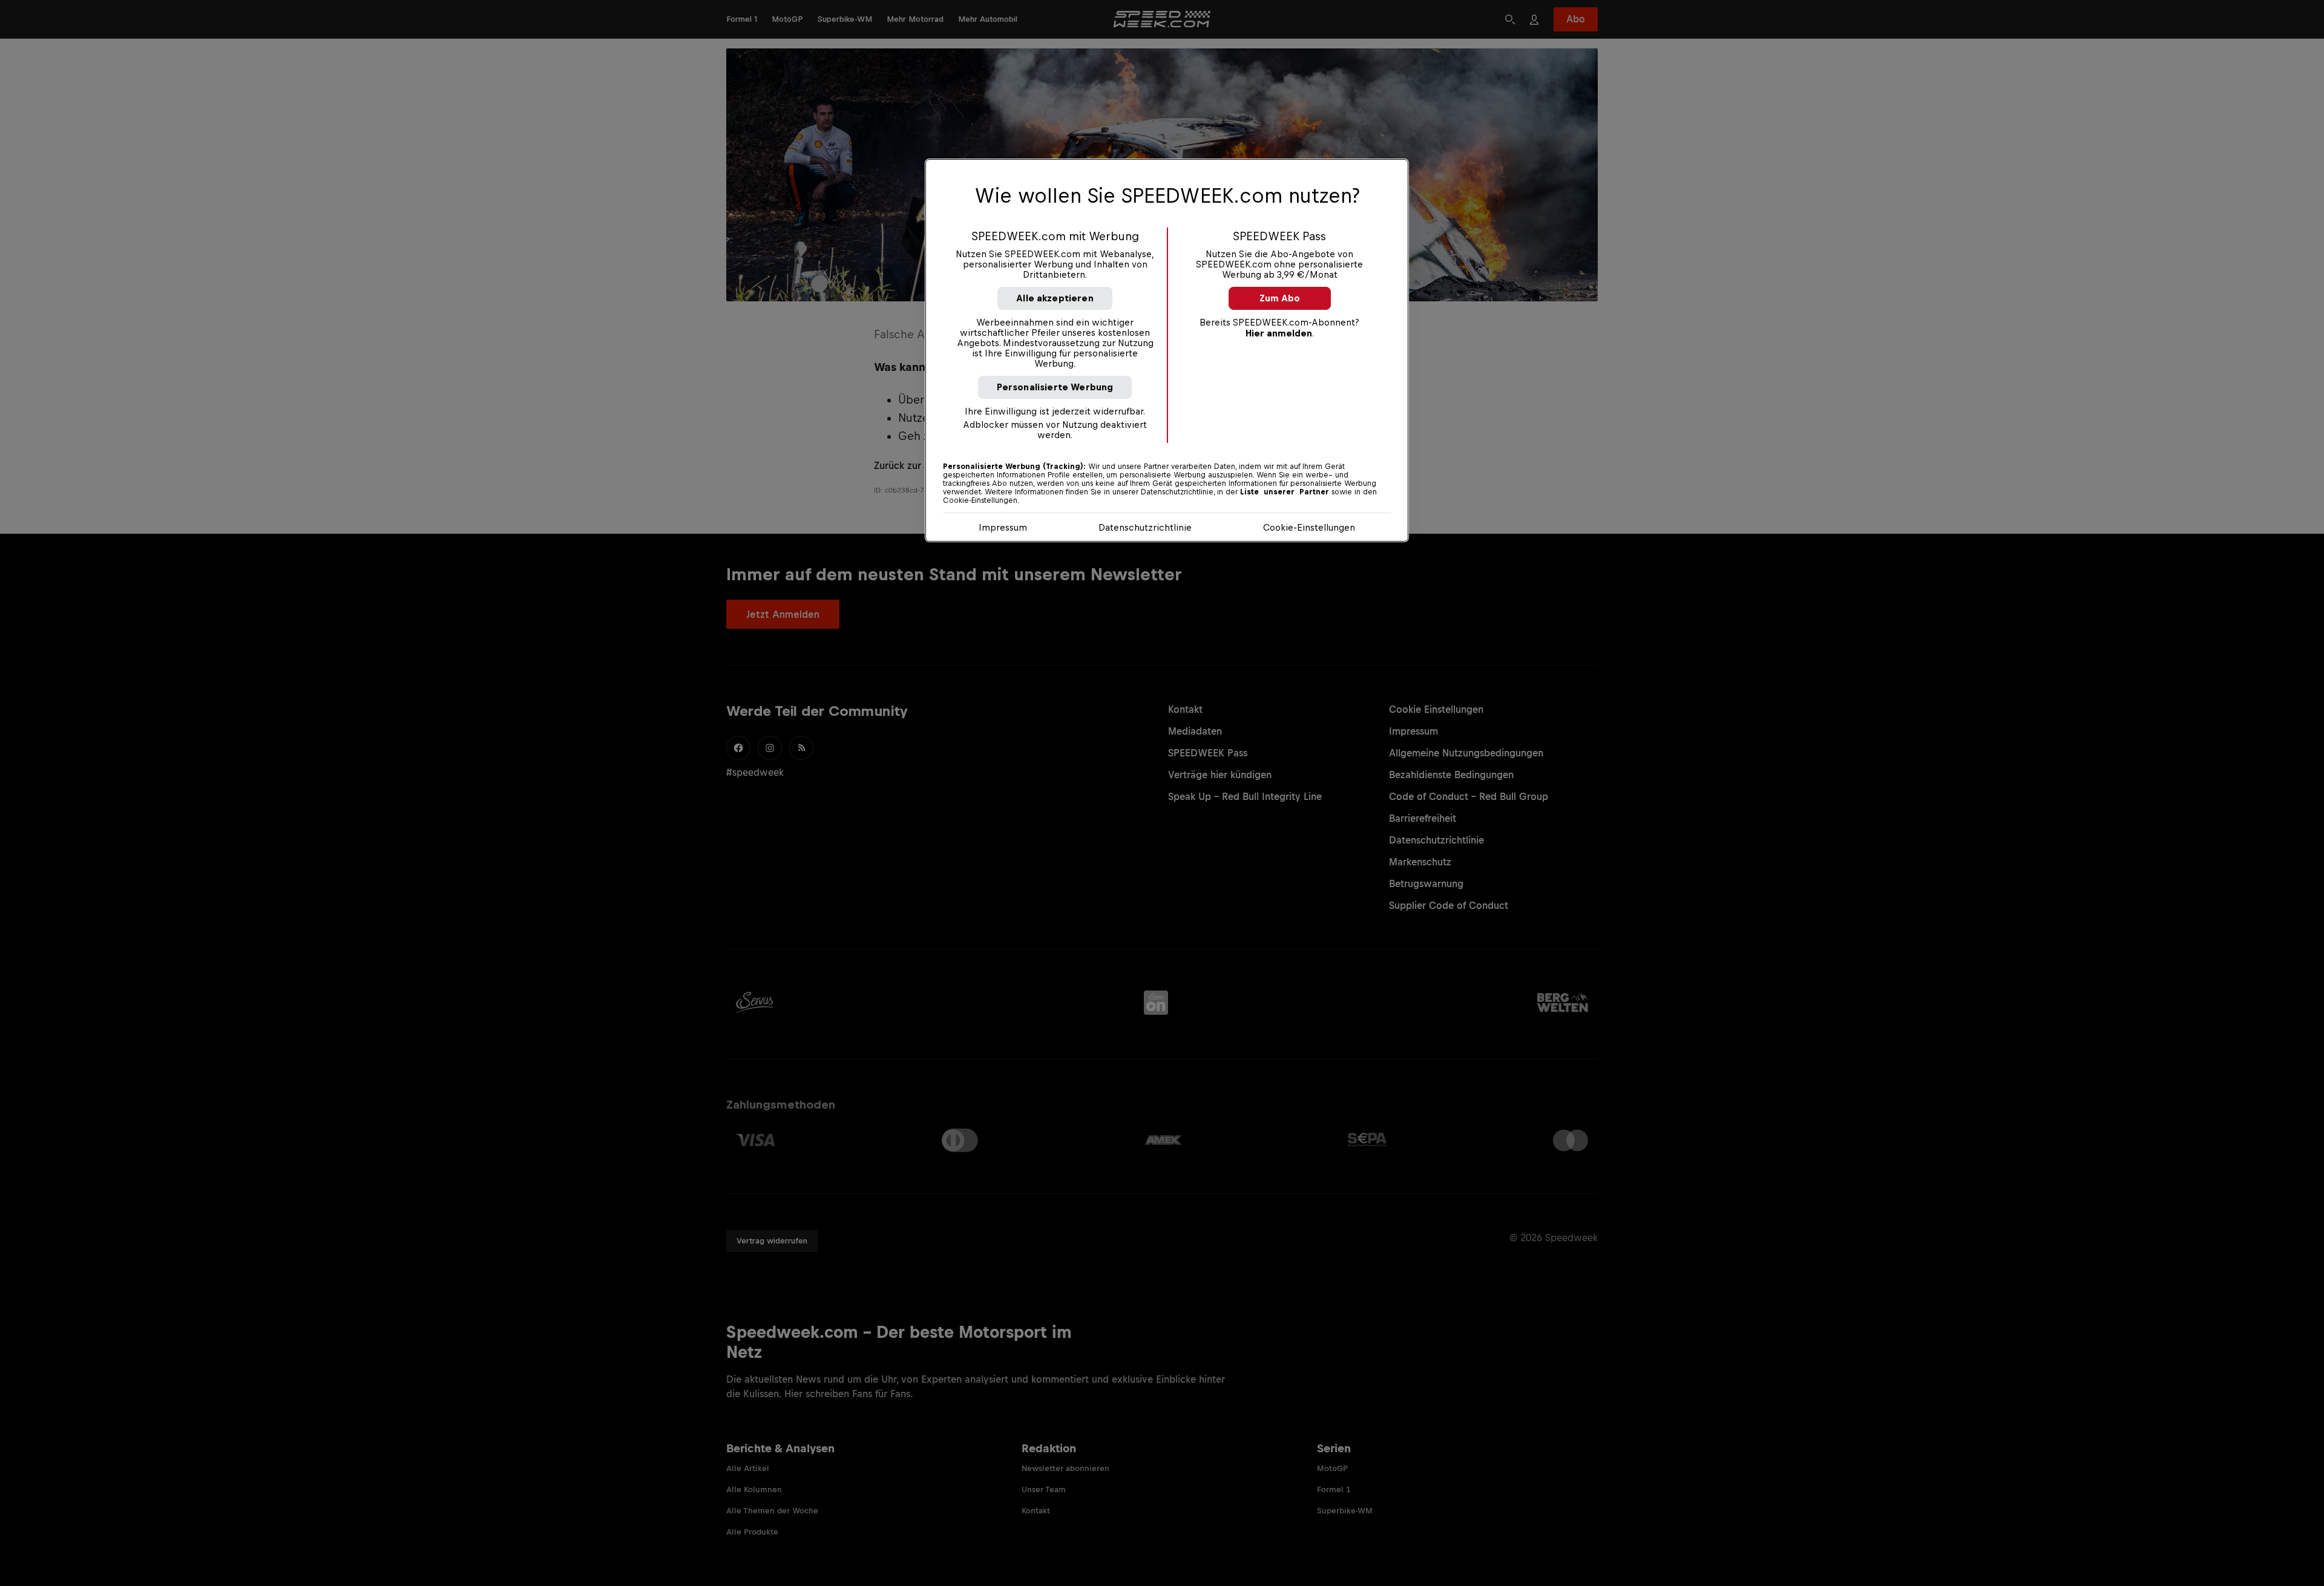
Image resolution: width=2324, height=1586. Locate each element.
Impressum (1003, 527)
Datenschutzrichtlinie (1145, 527)
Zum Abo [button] (1280, 298)
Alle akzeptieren (1055, 298)
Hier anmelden (1279, 333)
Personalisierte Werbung (1055, 387)
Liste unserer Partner (1285, 492)
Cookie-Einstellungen (1309, 527)
